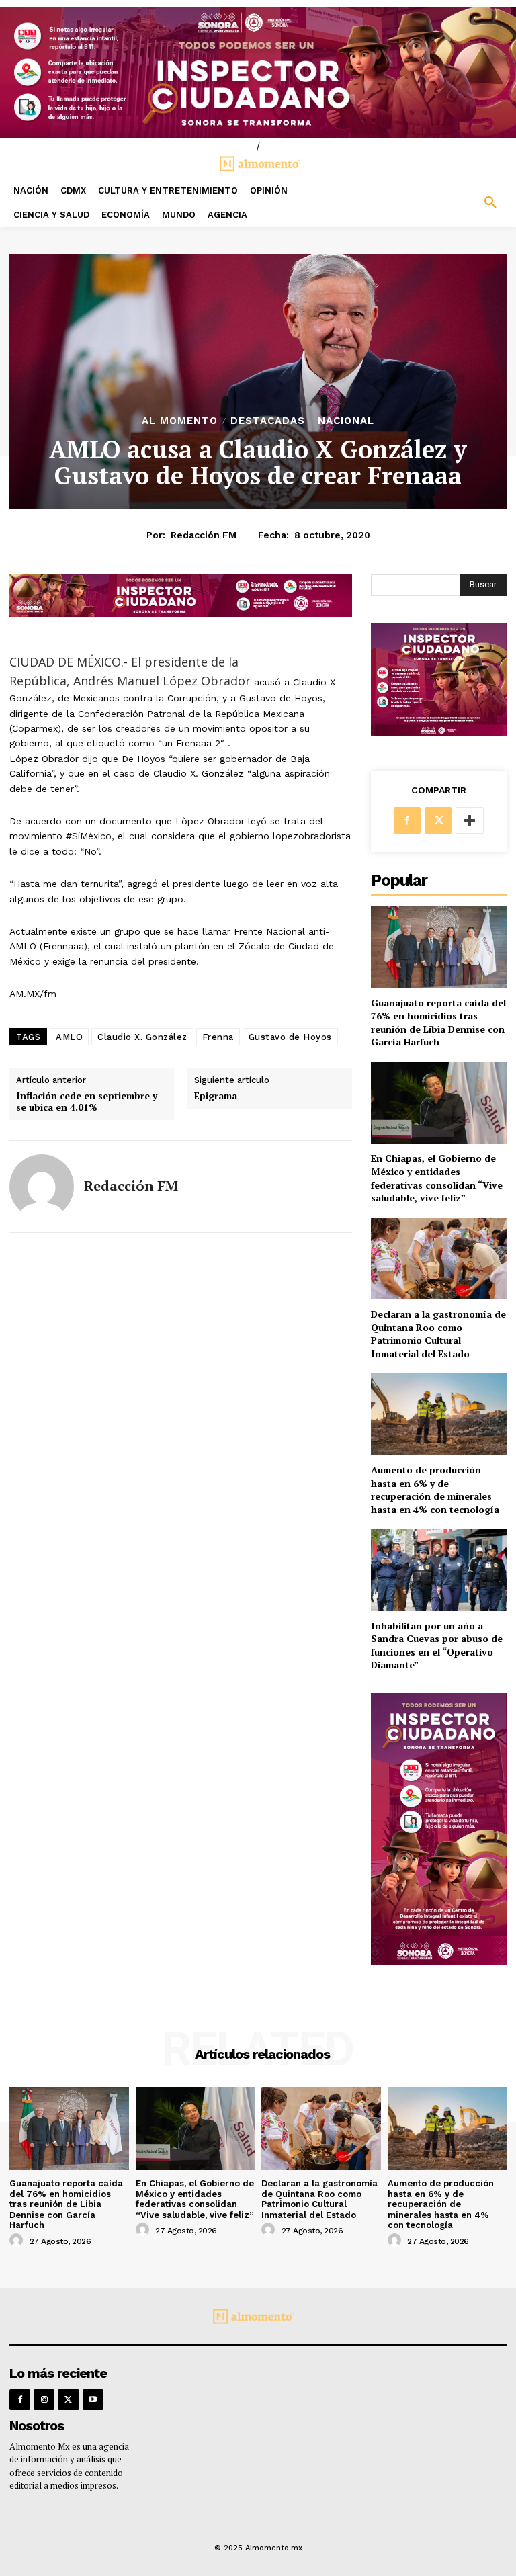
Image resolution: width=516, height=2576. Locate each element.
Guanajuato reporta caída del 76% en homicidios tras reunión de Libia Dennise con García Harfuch (438, 1023)
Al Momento (180, 421)
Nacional (346, 421)
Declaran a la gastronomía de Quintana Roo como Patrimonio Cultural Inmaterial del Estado (438, 1334)
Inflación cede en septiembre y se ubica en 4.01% (87, 1102)
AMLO (69, 1037)
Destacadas (268, 421)
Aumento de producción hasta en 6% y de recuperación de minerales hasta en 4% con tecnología (435, 1490)
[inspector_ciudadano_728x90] (181, 613)
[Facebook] (407, 820)
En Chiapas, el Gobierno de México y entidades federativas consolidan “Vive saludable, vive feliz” (437, 1178)
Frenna (218, 1037)
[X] (438, 820)
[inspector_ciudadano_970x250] (258, 73)
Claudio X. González (142, 1037)
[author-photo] (18, 2241)
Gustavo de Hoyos (290, 1037)
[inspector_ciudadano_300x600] (439, 1962)
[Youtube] (93, 2400)
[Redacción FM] (42, 1187)
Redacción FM (204, 535)
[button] (451, 203)
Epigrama (216, 1096)
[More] (470, 820)
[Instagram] (44, 2400)
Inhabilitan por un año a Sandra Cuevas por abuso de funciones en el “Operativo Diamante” (437, 1645)
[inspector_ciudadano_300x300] (439, 732)
